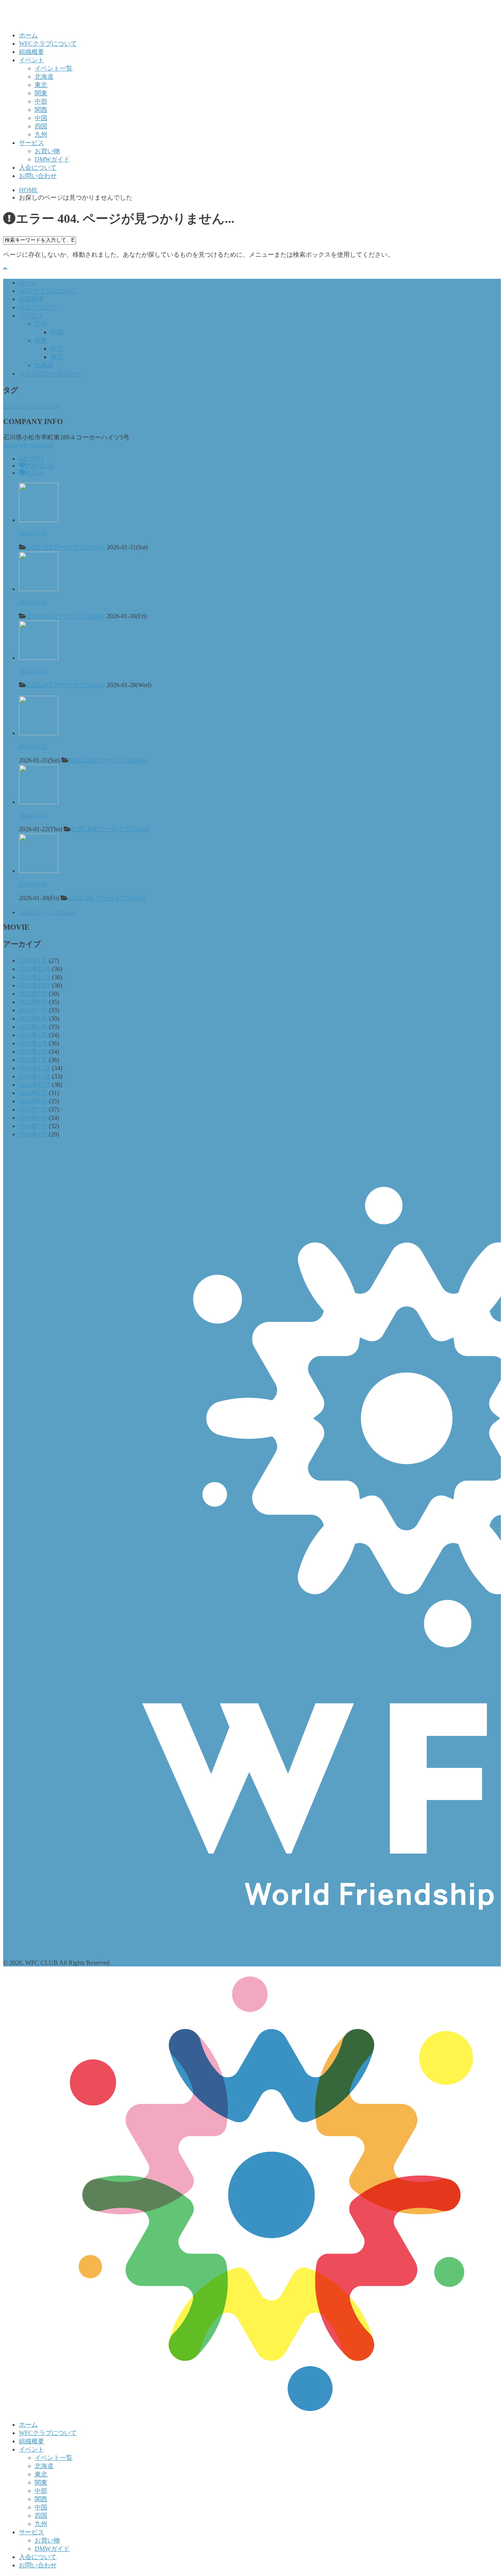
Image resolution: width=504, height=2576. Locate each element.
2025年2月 (33, 1052)
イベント (31, 60)
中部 (41, 101)
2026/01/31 (33, 533)
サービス (31, 143)
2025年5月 (33, 1027)
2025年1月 (33, 1060)
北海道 (44, 77)
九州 (41, 134)
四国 (41, 126)
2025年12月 (35, 969)
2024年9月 (33, 1093)
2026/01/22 (33, 815)
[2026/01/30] (39, 589)
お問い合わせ (38, 176)
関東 (41, 93)
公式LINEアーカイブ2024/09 (31, 407)
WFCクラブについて (48, 44)
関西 (41, 110)
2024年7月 (33, 1109)
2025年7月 (33, 1010)
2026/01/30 (33, 602)
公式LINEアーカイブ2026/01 (66, 547)
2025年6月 (33, 1018)
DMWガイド (52, 159)
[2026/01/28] (39, 658)
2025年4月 (33, 1035)
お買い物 (47, 151)
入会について (38, 168)
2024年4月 (33, 1134)
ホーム (28, 35)
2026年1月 (33, 961)
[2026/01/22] (39, 802)
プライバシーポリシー (50, 373)
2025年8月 (33, 1002)
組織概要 (31, 52)
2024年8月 (33, 1101)
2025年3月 (33, 1043)
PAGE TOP (486, 2491)
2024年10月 (35, 1085)
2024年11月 (35, 1076)
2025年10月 (35, 985)
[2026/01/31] (39, 520)
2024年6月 (33, 1118)
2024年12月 (35, 1068)
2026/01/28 (33, 671)
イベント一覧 (54, 68)
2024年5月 (33, 1126)
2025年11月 (35, 977)
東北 (41, 85)
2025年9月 (33, 994)
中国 (41, 118)
